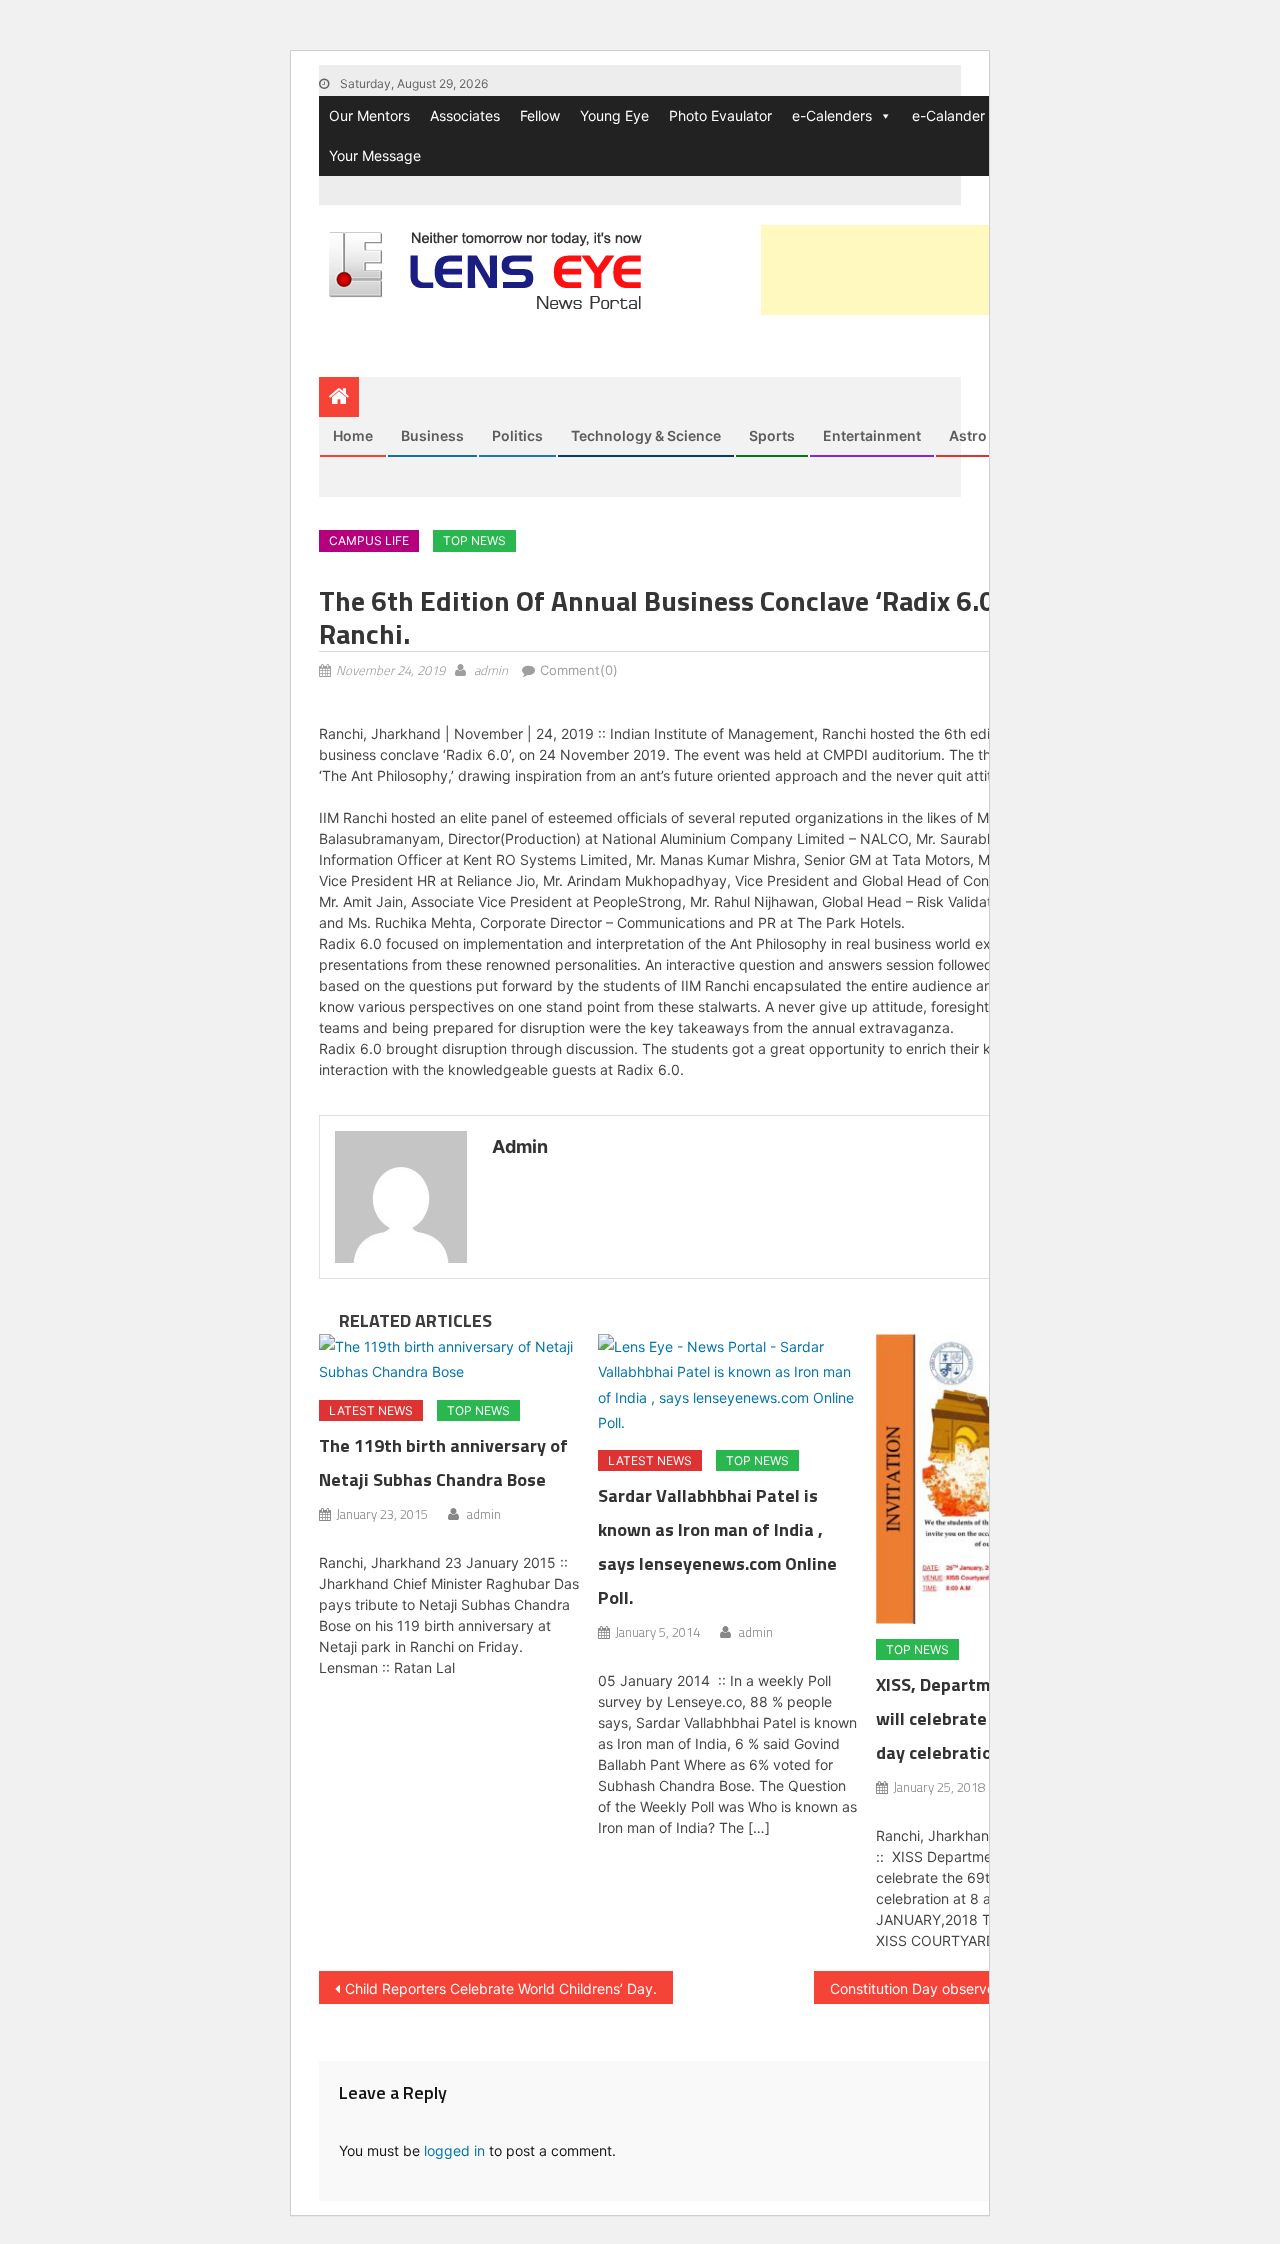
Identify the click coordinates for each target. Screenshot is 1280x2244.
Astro (968, 435)
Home (353, 435)
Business (432, 435)
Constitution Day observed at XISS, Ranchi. (971, 1988)
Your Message (375, 155)
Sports (772, 435)
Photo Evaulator (720, 115)
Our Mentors (369, 115)
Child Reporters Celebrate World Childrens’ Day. (501, 1988)
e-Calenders (832, 115)
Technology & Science (646, 435)
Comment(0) (579, 670)
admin (491, 670)
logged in (454, 2150)
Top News (474, 540)
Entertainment (872, 435)
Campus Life (369, 540)
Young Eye (614, 115)
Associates (465, 115)
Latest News (371, 1410)
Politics (517, 435)
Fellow (540, 115)
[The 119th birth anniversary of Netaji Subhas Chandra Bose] (450, 1359)
